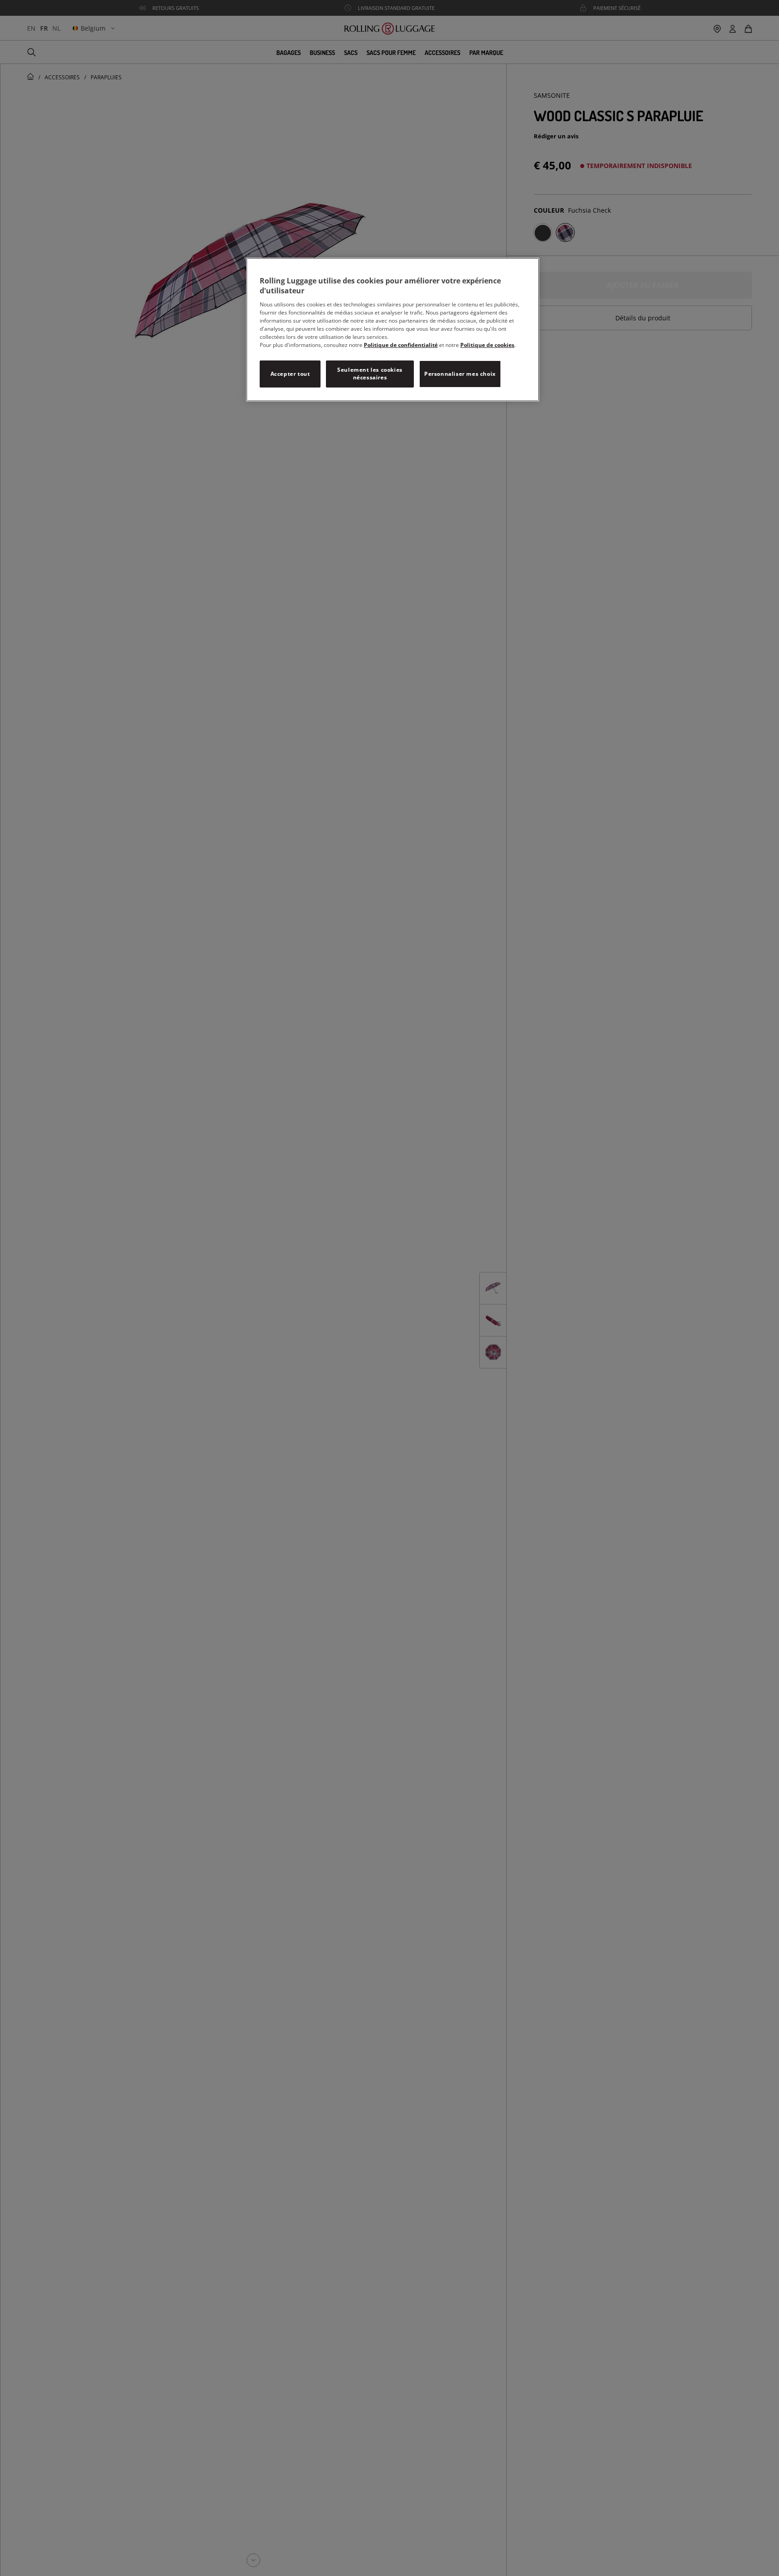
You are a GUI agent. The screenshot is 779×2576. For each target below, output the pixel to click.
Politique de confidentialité (401, 345)
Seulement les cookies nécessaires (370, 374)
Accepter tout (290, 374)
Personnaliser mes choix (460, 374)
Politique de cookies (487, 345)
